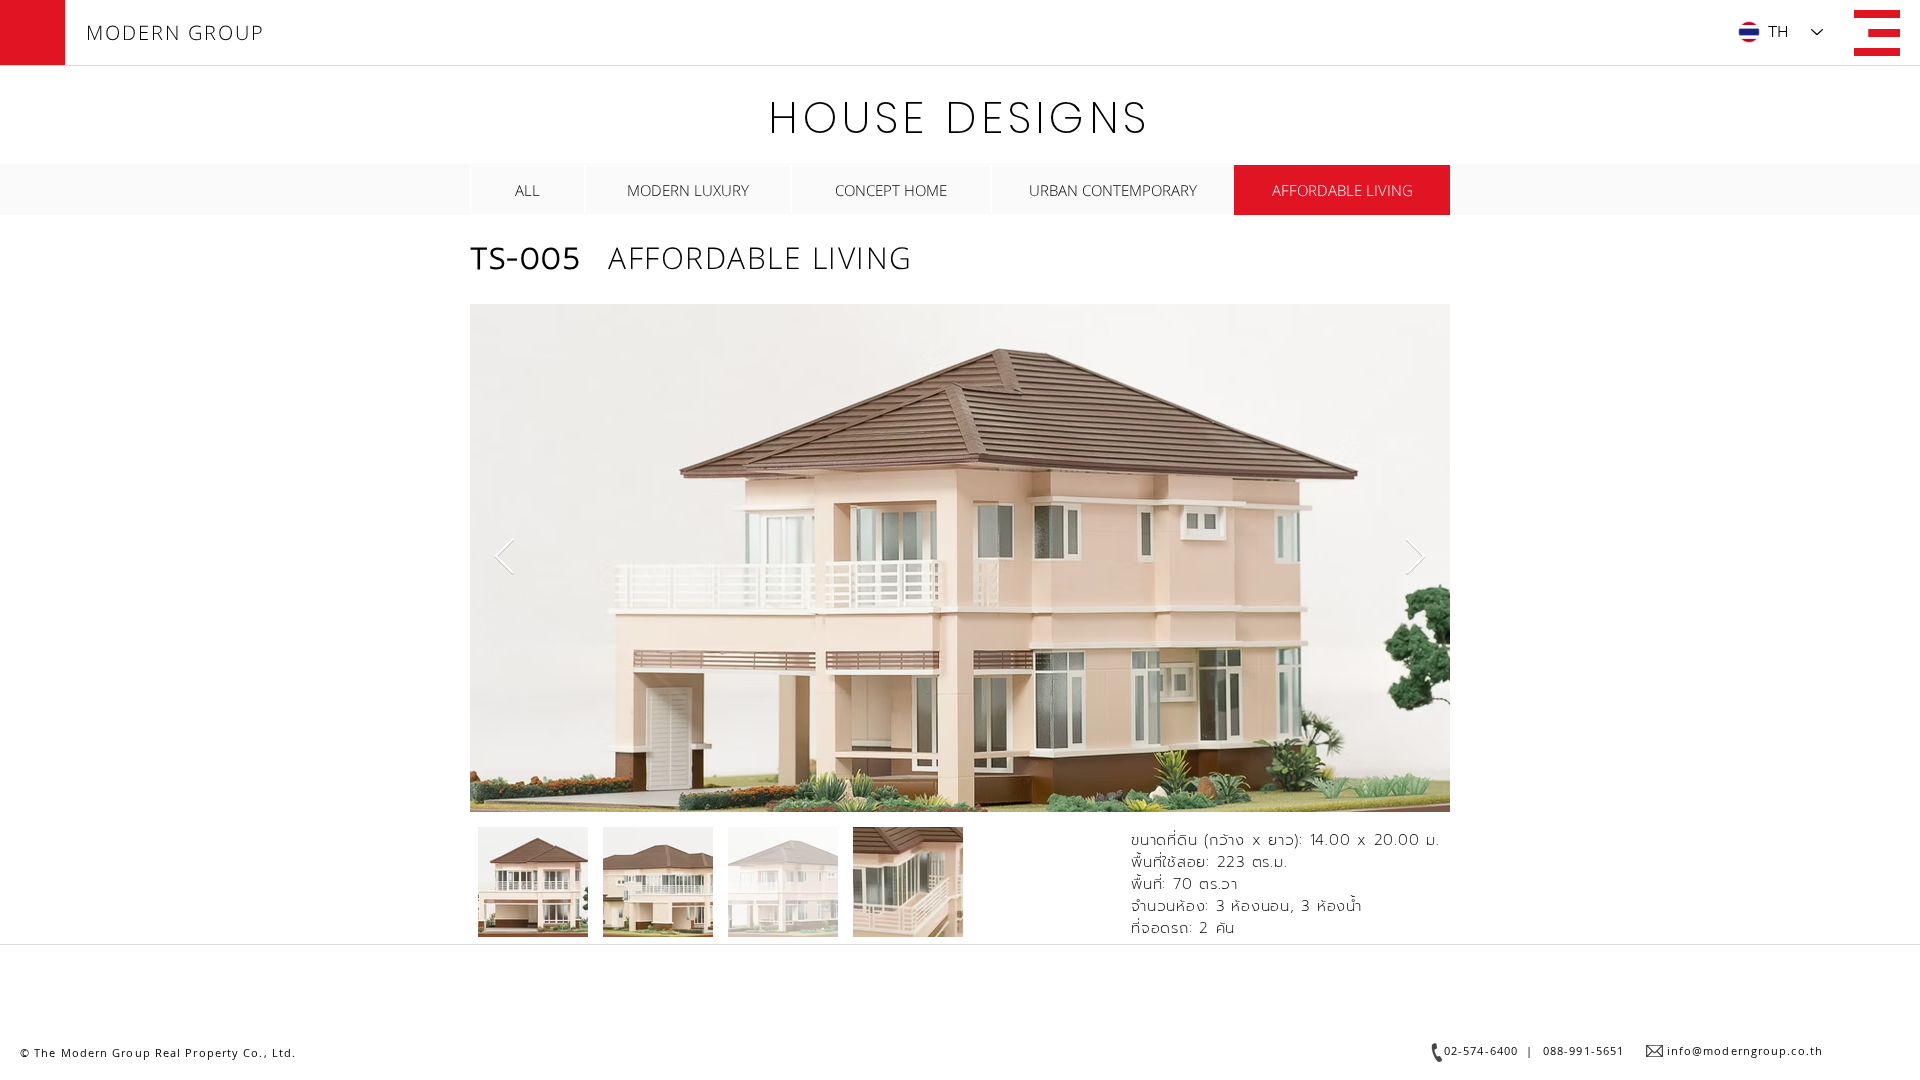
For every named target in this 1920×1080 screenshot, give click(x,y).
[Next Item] (1415, 557)
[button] (1877, 33)
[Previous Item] (504, 557)
